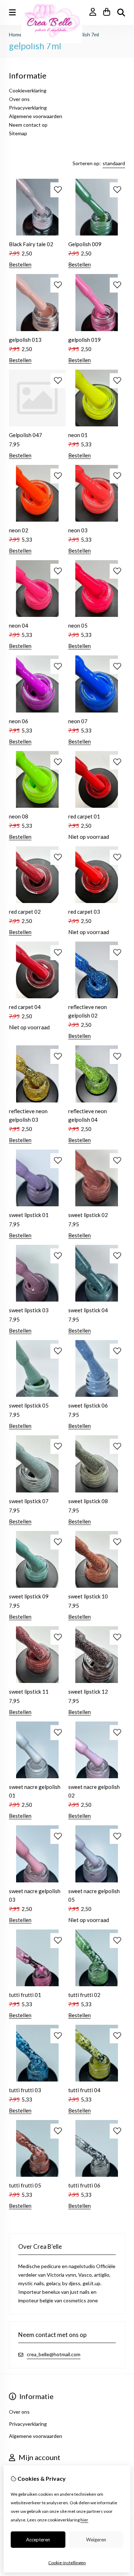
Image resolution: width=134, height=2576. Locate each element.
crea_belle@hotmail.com (54, 2354)
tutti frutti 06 (84, 2185)
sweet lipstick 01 (29, 1215)
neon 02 (19, 530)
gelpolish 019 (85, 340)
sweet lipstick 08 (88, 1501)
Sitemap (18, 133)
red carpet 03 (84, 912)
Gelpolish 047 (26, 435)
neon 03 (78, 530)
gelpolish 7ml (85, 34)
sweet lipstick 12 (88, 1692)
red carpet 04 (25, 1007)
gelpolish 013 (25, 340)
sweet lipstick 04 (88, 1310)
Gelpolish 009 (85, 244)
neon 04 (19, 625)
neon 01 (78, 435)
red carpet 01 (84, 816)
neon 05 (78, 625)
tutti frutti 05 (25, 2185)
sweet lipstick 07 (29, 1501)
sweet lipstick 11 (29, 1692)
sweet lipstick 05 (29, 1405)
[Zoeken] (121, 12)
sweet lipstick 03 (29, 1310)
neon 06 (19, 721)
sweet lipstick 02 (88, 1215)
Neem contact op (28, 125)
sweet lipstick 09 (29, 1596)
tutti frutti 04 (84, 2090)
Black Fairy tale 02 (31, 244)
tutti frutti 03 (25, 2090)
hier (84, 2520)
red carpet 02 (25, 912)
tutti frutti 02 (84, 1995)
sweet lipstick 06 (88, 1405)
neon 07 (78, 721)
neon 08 (19, 816)
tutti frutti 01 (25, 1995)
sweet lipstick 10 (88, 1596)
